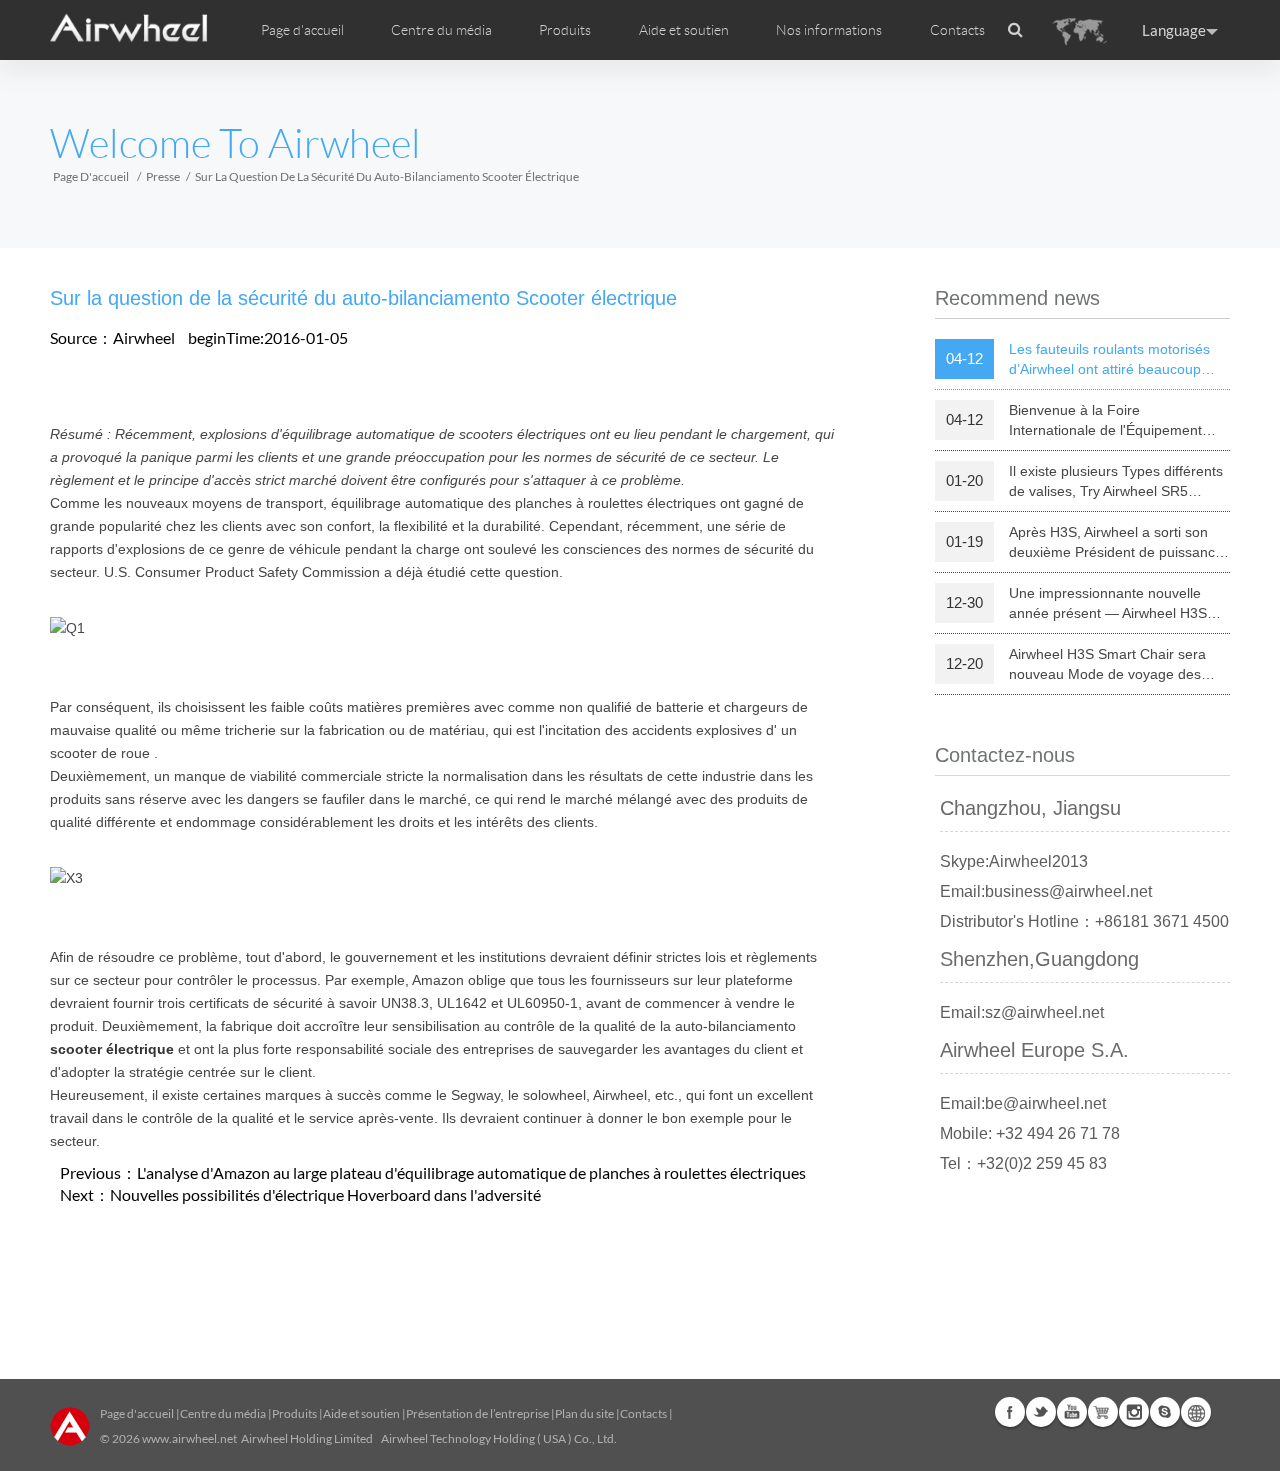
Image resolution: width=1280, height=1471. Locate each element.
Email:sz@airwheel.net (1022, 1012)
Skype (1165, 1412)
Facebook (1010, 1412)
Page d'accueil (302, 30)
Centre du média (223, 1413)
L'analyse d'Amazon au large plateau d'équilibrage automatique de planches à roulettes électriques (471, 1172)
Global (1196, 1412)
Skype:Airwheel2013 (1014, 861)
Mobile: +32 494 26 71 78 (1030, 1133)
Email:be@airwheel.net (1023, 1103)
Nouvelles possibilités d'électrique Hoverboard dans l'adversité (325, 1194)
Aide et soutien (684, 30)
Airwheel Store (1103, 1412)
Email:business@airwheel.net (1046, 891)
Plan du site (584, 1413)
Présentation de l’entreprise (477, 1413)
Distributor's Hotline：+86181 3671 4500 (1084, 921)
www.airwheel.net (189, 1438)
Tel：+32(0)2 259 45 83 (1023, 1163)
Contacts (957, 30)
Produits (565, 30)
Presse (163, 176)
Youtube (1072, 1412)
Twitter (1041, 1412)
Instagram (1134, 1412)
